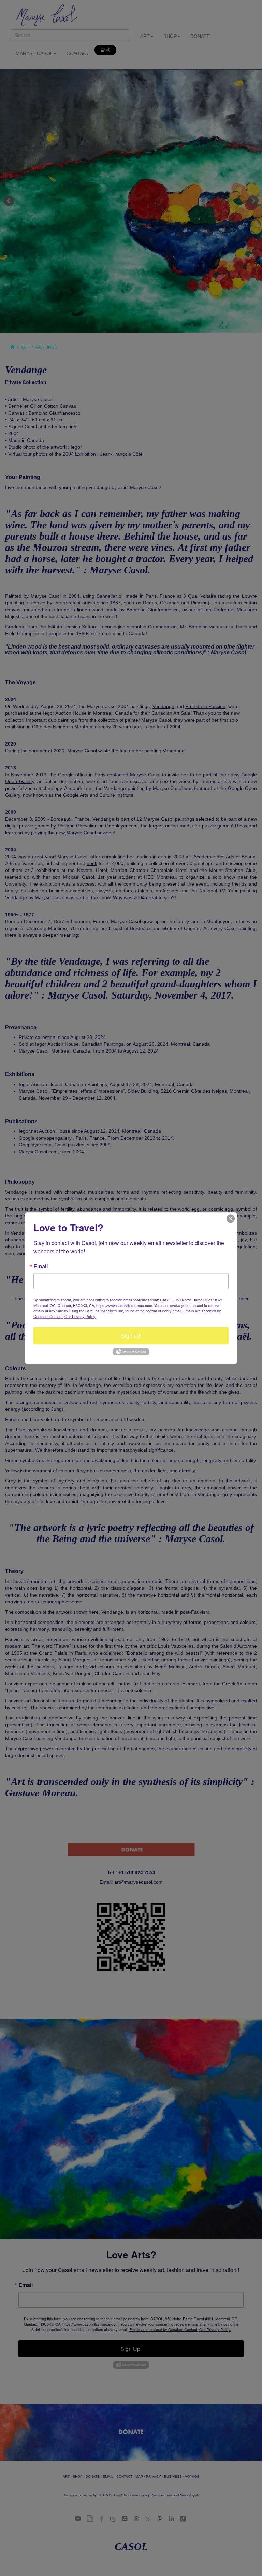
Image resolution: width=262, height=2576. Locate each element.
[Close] (231, 1219)
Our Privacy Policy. (80, 1316)
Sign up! (131, 1335)
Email (41, 1266)
